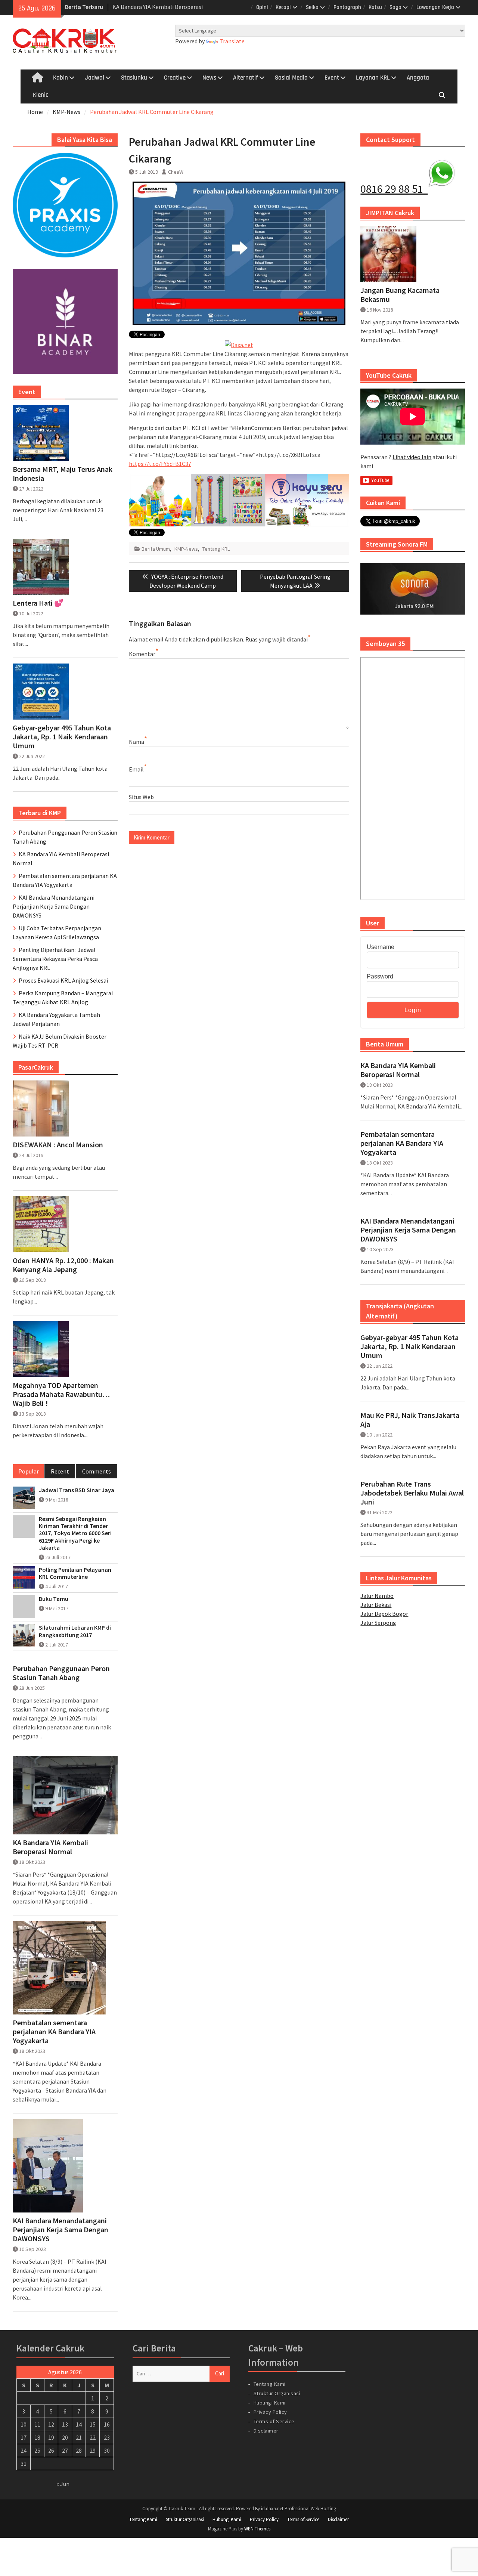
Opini (262, 7)
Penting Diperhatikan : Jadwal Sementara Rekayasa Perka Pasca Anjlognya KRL (55, 959)
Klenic (41, 95)
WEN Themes (257, 2529)
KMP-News (186, 549)
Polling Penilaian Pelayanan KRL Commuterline (75, 1573)
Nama (136, 742)
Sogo (395, 7)
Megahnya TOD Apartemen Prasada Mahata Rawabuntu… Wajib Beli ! (61, 1394)
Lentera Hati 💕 (38, 603)
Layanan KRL (373, 78)
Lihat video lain (412, 457)
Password (380, 976)
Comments (97, 1471)
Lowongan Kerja (435, 7)
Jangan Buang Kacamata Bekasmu (400, 295)
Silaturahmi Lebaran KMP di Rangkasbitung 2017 (75, 1631)
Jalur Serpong (378, 1623)
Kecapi (283, 7)
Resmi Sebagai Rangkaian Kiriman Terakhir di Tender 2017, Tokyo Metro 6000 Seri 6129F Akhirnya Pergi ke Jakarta (75, 1533)
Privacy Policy (270, 2412)
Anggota (418, 78)
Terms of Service (274, 2421)
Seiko (312, 7)
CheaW (176, 172)
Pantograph (347, 7)
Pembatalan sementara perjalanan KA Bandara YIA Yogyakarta (402, 1143)
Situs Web (141, 797)
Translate (232, 41)
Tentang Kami (270, 2384)
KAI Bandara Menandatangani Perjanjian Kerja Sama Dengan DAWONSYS (408, 1230)
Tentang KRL (216, 549)
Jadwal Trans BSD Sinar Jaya (77, 1490)
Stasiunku (134, 78)
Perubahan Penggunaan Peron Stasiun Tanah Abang (61, 1673)
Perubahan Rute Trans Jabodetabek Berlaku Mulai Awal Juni (412, 1493)
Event (332, 78)
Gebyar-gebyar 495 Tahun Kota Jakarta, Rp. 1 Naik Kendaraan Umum (409, 1346)
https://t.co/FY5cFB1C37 (160, 464)
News (209, 78)
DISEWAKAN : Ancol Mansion (58, 1145)
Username (381, 947)
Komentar (142, 654)
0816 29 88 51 (394, 189)
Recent (60, 1471)
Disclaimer (266, 2431)
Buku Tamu (54, 1599)
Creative (175, 78)
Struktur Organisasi (277, 2393)
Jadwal (94, 78)
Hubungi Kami (270, 2403)
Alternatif (246, 78)
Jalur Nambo (377, 1596)
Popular (29, 1471)
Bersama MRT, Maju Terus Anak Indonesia (63, 474)
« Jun (63, 2484)
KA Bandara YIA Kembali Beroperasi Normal (398, 1070)
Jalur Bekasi (376, 1605)
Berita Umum (156, 549)
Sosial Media (291, 78)
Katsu (375, 7)
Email (136, 769)
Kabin (60, 78)
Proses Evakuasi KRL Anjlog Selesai (63, 980)
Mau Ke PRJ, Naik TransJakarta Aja (410, 1420)
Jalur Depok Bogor (384, 1614)
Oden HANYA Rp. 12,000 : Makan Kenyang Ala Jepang (63, 1265)
